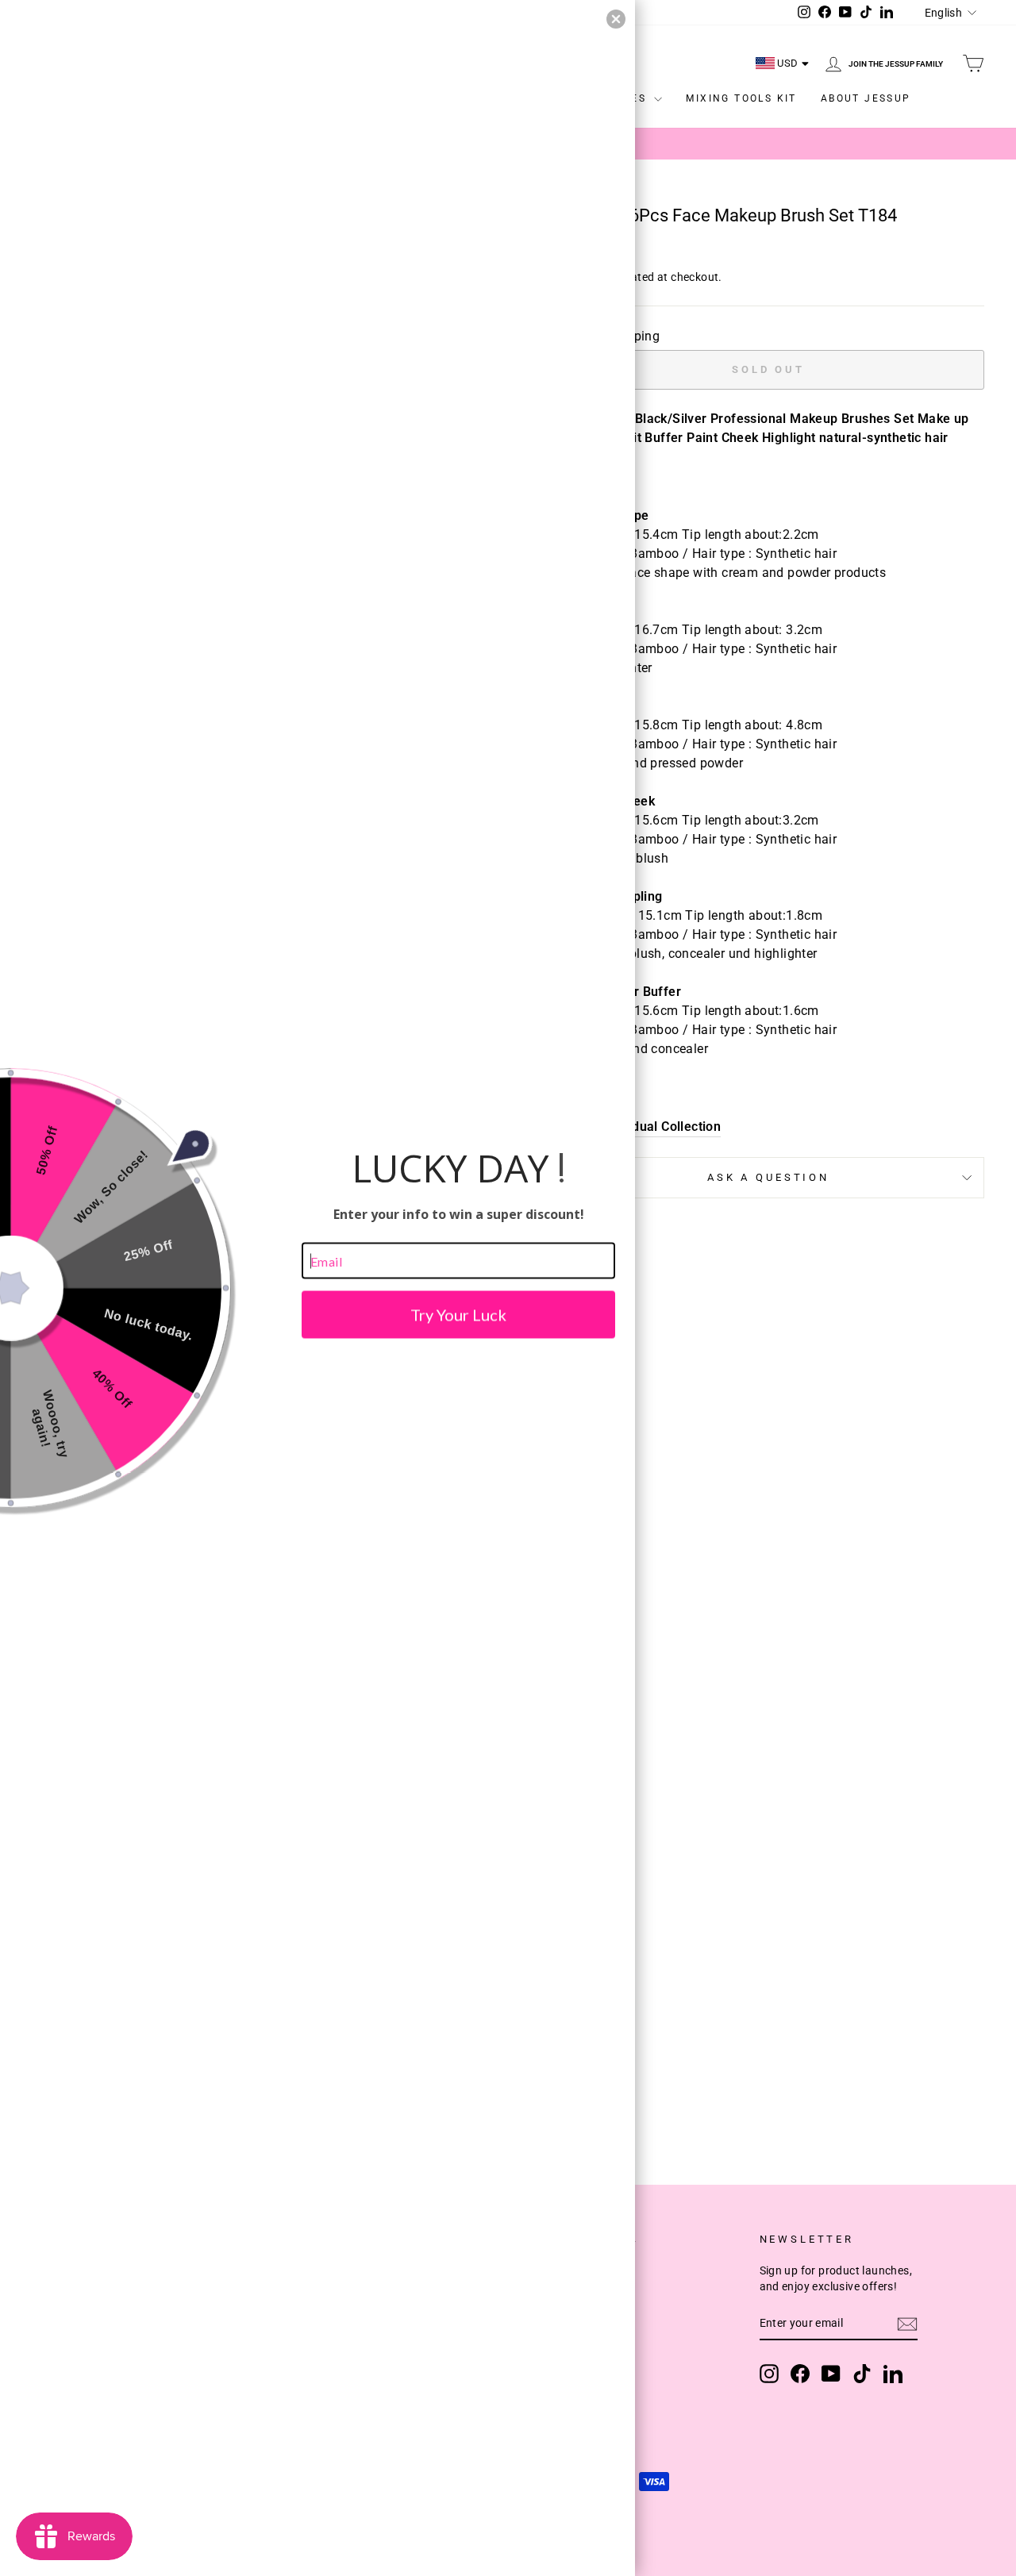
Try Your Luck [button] (458, 1315)
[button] (616, 19)
